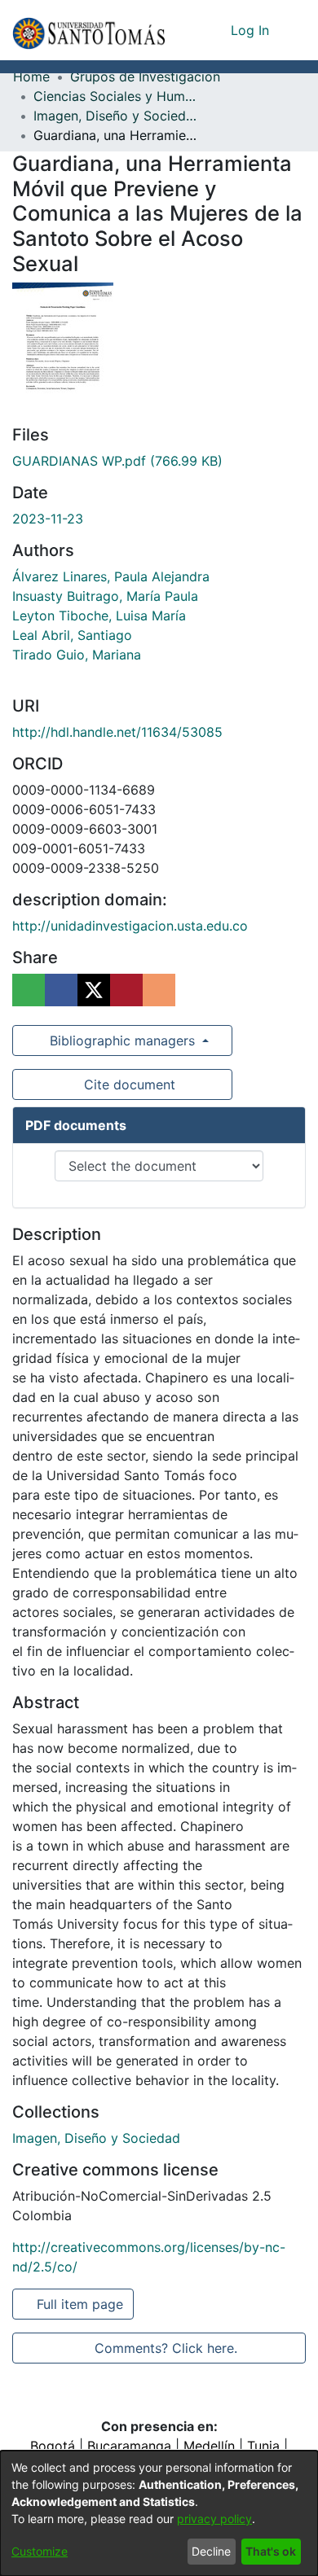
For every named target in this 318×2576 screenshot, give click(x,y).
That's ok (271, 2551)
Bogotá (53, 2446)
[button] (88, 30)
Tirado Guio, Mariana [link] (77, 655)
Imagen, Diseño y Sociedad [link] (115, 116)
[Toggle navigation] (294, 30)
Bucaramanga (129, 2446)
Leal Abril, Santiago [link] (72, 635)
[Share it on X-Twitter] (94, 990)
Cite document (128, 1084)
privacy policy (214, 2519)
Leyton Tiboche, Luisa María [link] (99, 616)
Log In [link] (251, 30)
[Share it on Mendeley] (126, 990)
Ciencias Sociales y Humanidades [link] (115, 96)
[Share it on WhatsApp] (29, 990)
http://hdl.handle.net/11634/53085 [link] (117, 732)
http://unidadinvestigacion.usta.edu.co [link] (130, 926)
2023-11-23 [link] (48, 519)
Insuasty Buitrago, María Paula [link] (105, 596)
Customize (40, 2551)
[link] (117, 461)
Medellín (209, 2446)
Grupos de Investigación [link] (145, 77)
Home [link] (31, 77)
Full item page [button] (81, 2304)
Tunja (263, 2446)
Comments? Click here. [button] (166, 2348)
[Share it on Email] (159, 990)
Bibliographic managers (122, 1040)
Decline (211, 2551)
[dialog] (159, 2513)
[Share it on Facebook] (61, 990)
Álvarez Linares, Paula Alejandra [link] (111, 576)
